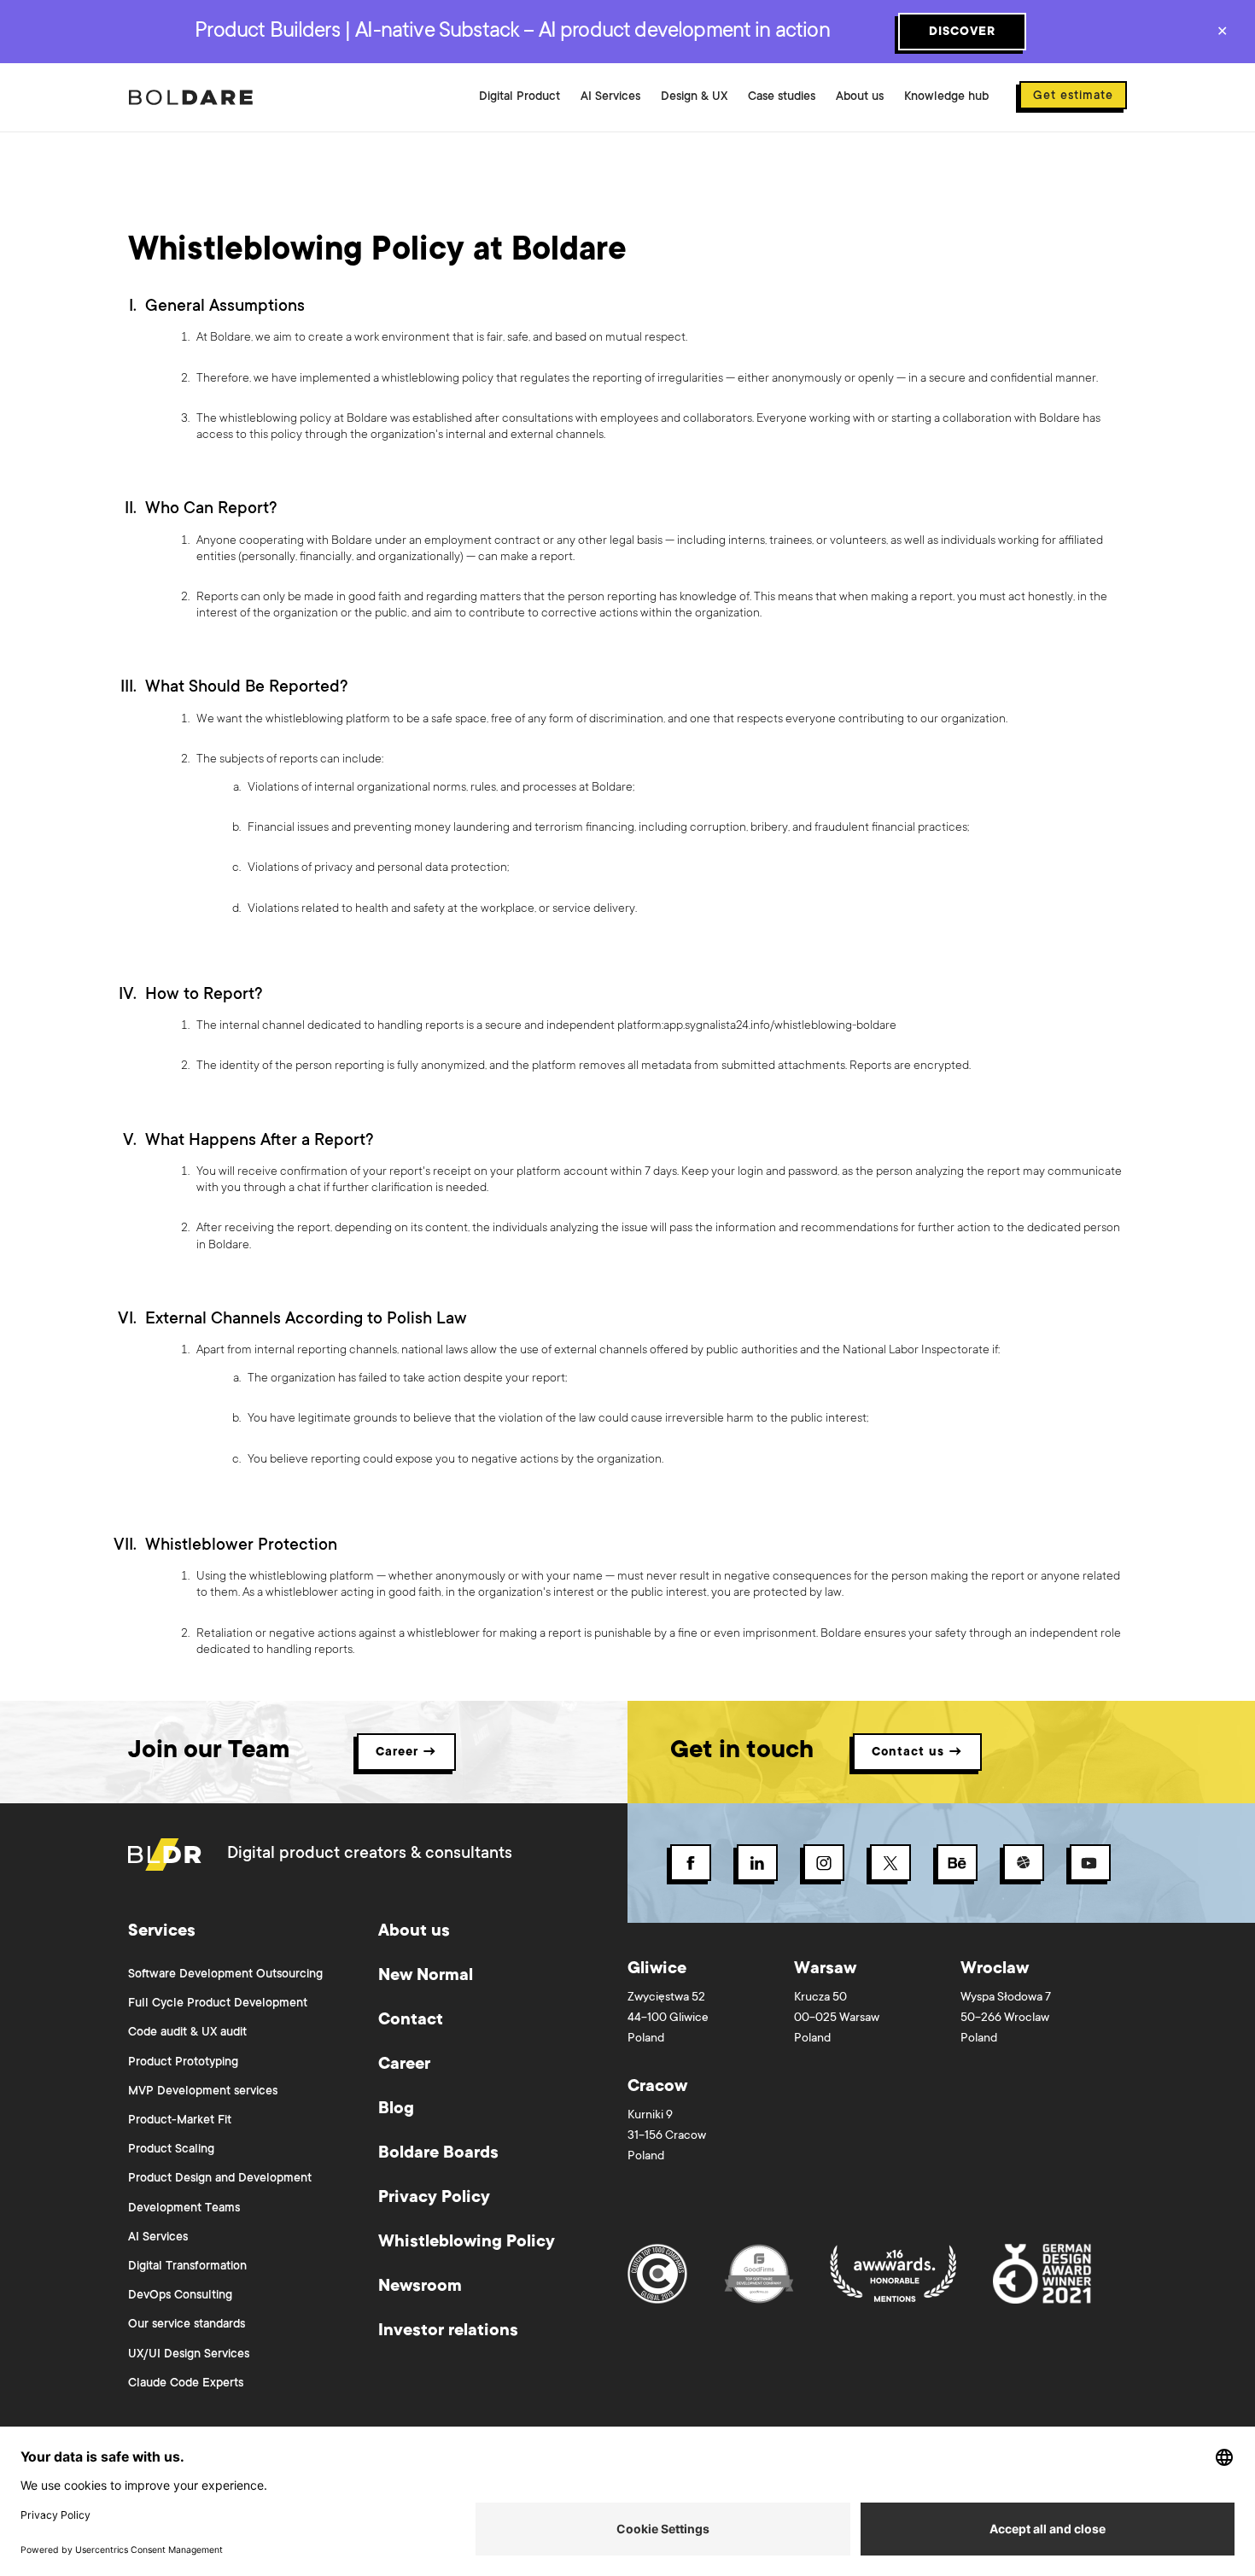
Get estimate (1073, 96)
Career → (406, 1753)
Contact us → (917, 1753)
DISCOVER (962, 32)
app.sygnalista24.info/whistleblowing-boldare (780, 1026)
